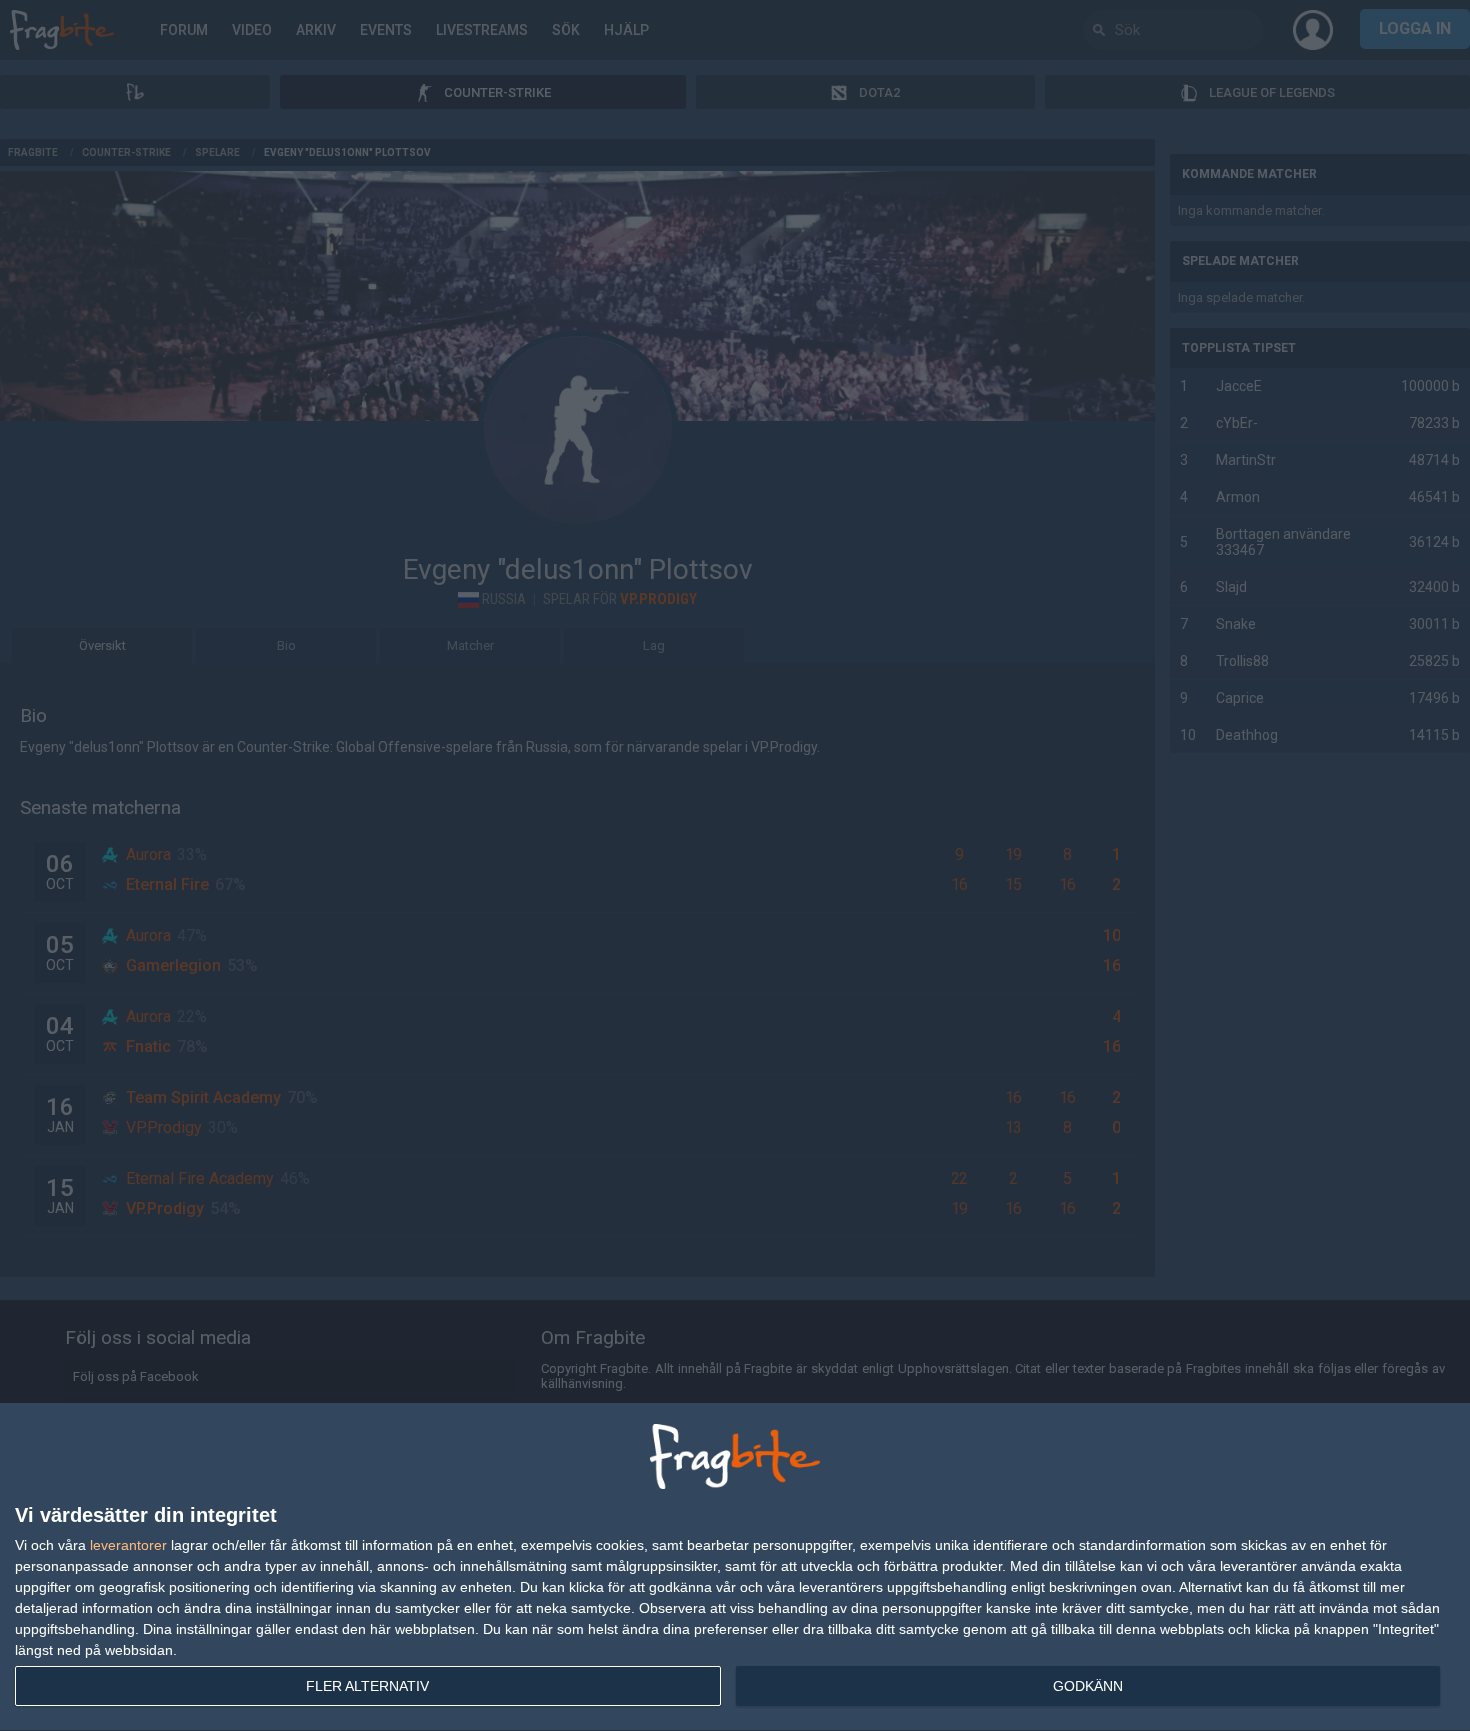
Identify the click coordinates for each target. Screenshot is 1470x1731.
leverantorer (128, 1545)
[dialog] (735, 1567)
